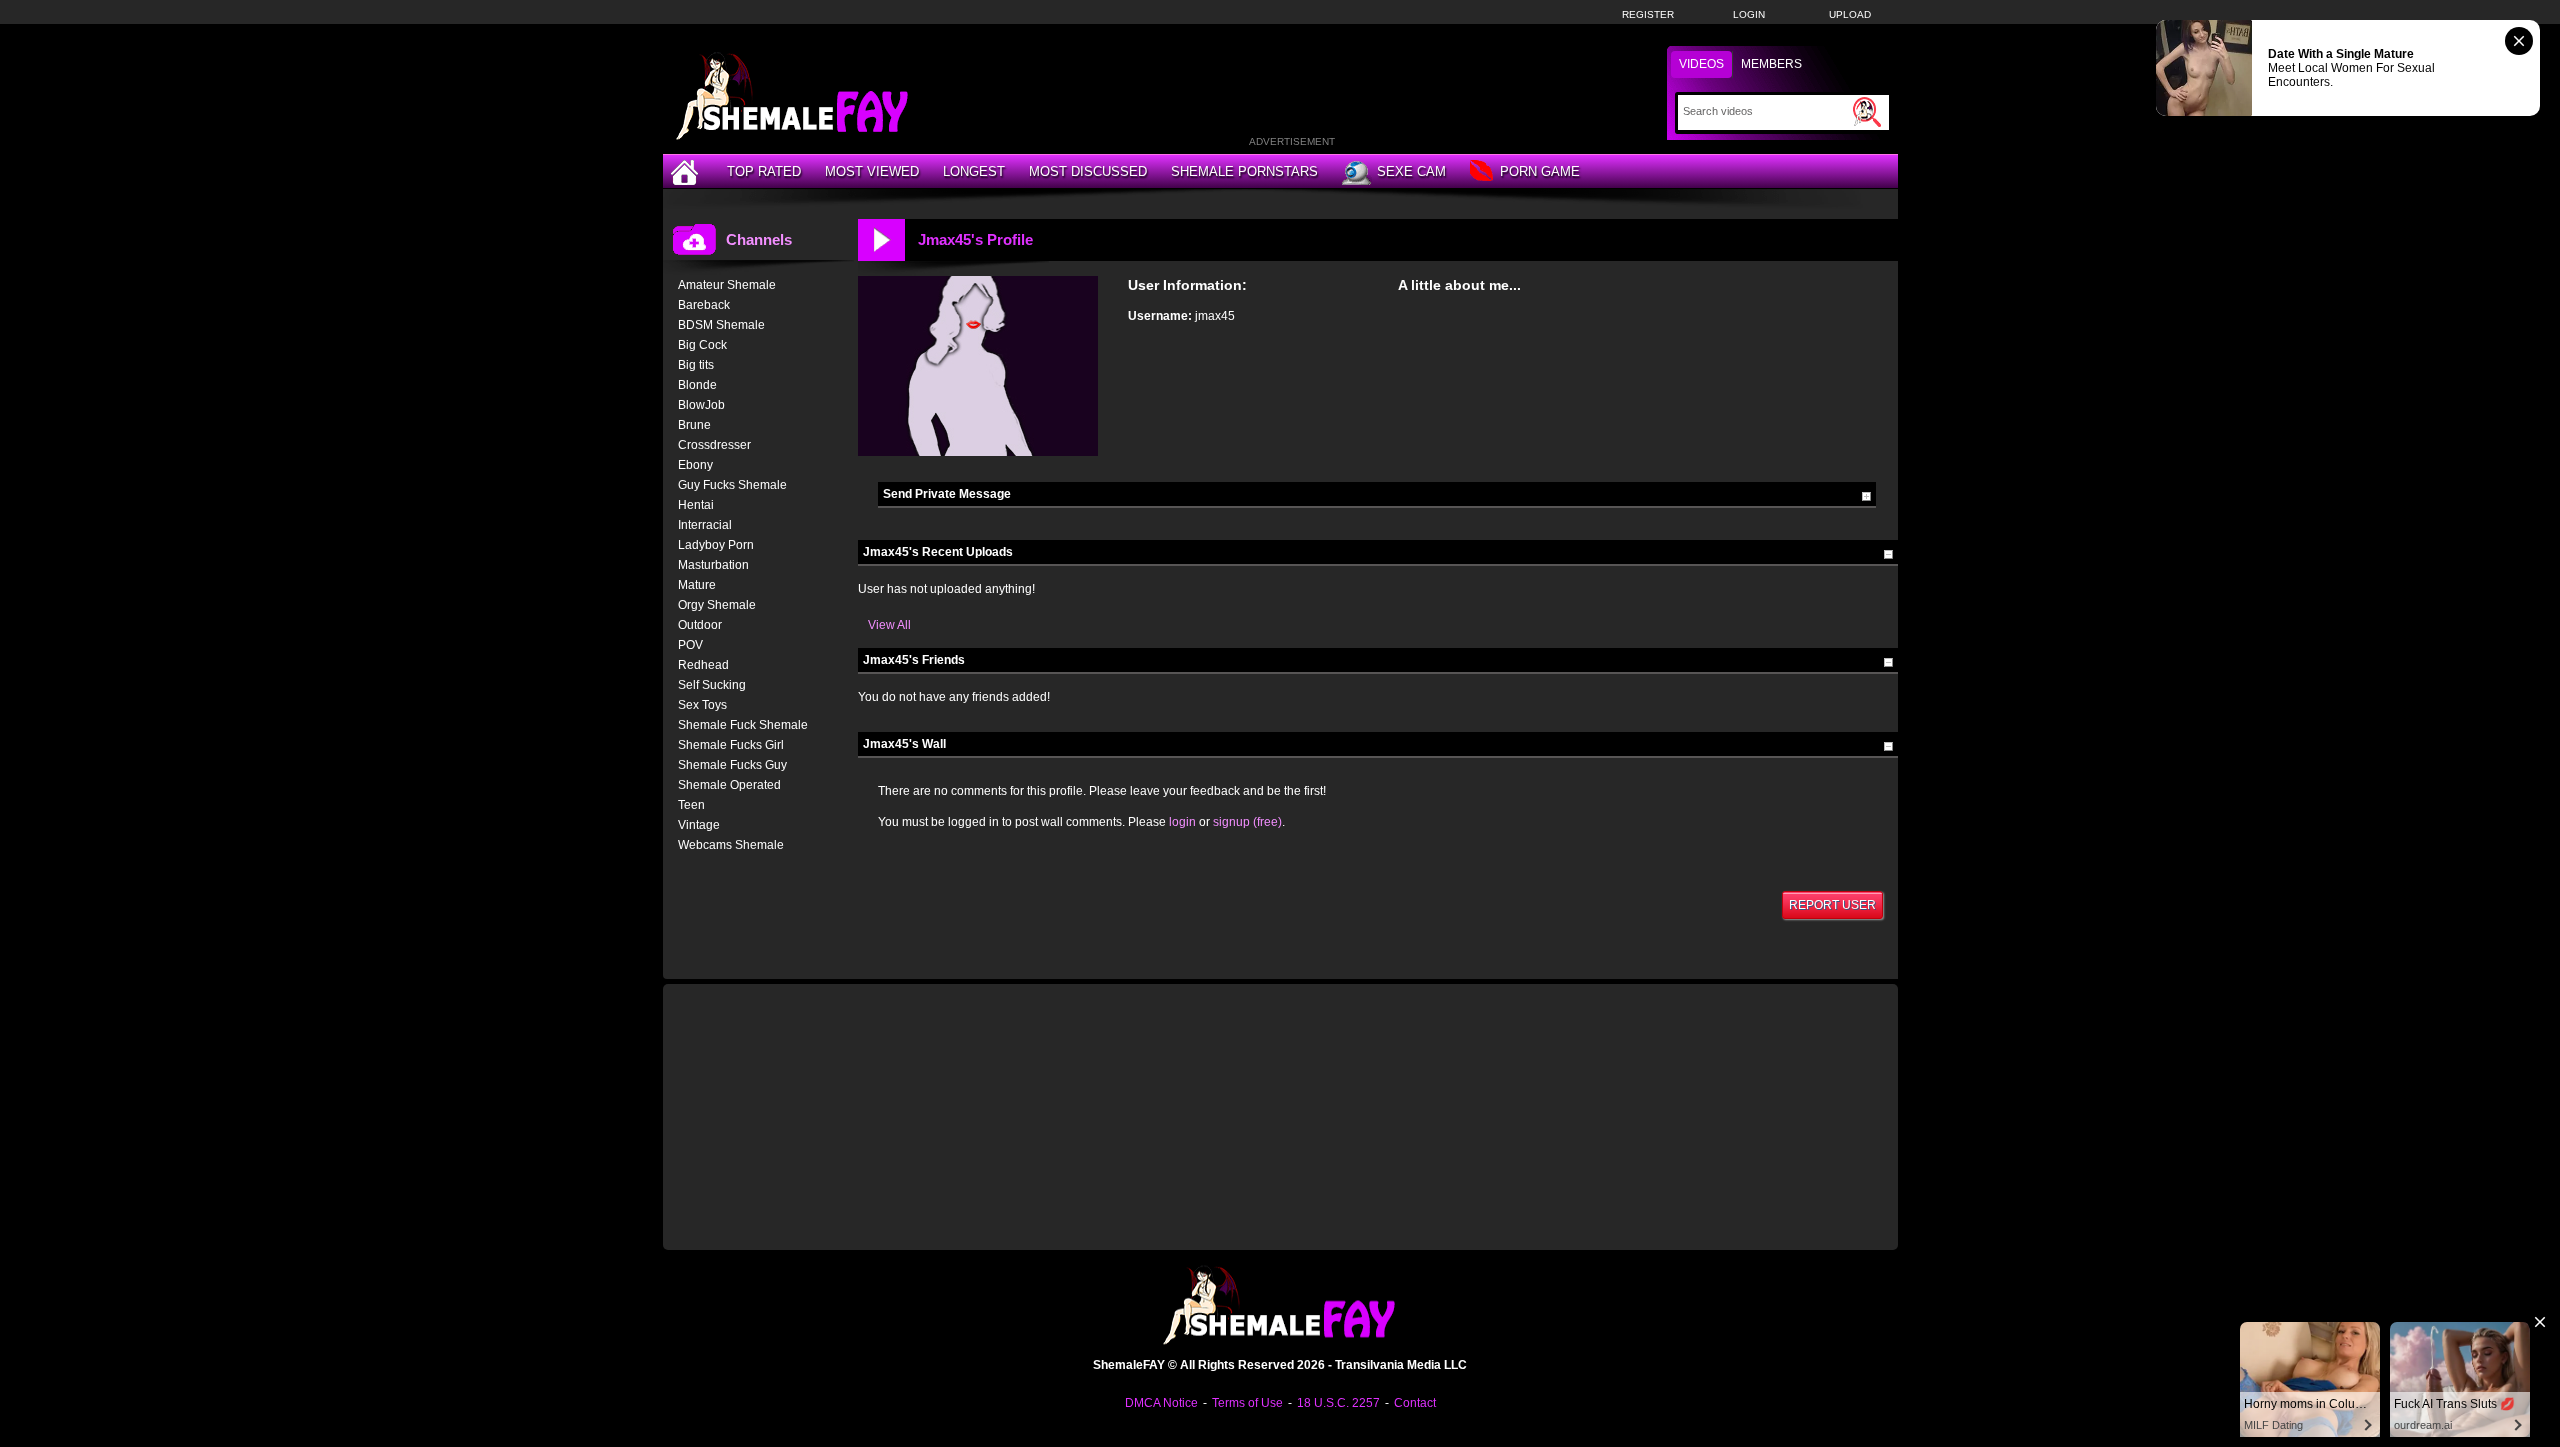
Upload (1850, 14)
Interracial (705, 525)
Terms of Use (1247, 1403)
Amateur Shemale (727, 285)
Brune (694, 425)
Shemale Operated (729, 785)
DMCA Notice (1161, 1403)
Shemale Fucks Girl (731, 745)
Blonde (697, 385)
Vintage (699, 825)
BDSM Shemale (721, 325)
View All (889, 625)
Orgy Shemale (717, 605)
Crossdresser (714, 445)
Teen (691, 805)
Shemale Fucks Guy (732, 765)
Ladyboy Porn (716, 545)
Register (1648, 14)
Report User (1832, 905)
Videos (1701, 64)
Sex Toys (702, 705)
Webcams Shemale (731, 845)
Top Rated (764, 171)
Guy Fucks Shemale (732, 485)
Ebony (695, 465)
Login (1749, 14)
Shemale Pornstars (1244, 171)
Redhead (703, 665)
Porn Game (1540, 171)
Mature (697, 585)
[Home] (687, 171)
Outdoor (700, 625)
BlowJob (701, 405)
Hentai (696, 505)
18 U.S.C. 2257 (1338, 1403)
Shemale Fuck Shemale (743, 725)
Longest (974, 171)
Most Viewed (872, 171)
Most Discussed (1088, 171)
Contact (1415, 1403)
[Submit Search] (1867, 112)
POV (690, 645)
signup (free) (1247, 822)
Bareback (704, 305)
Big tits (696, 365)
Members (1771, 64)
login (1182, 822)
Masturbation (713, 565)
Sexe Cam (1411, 171)
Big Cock (702, 345)
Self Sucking (712, 685)
